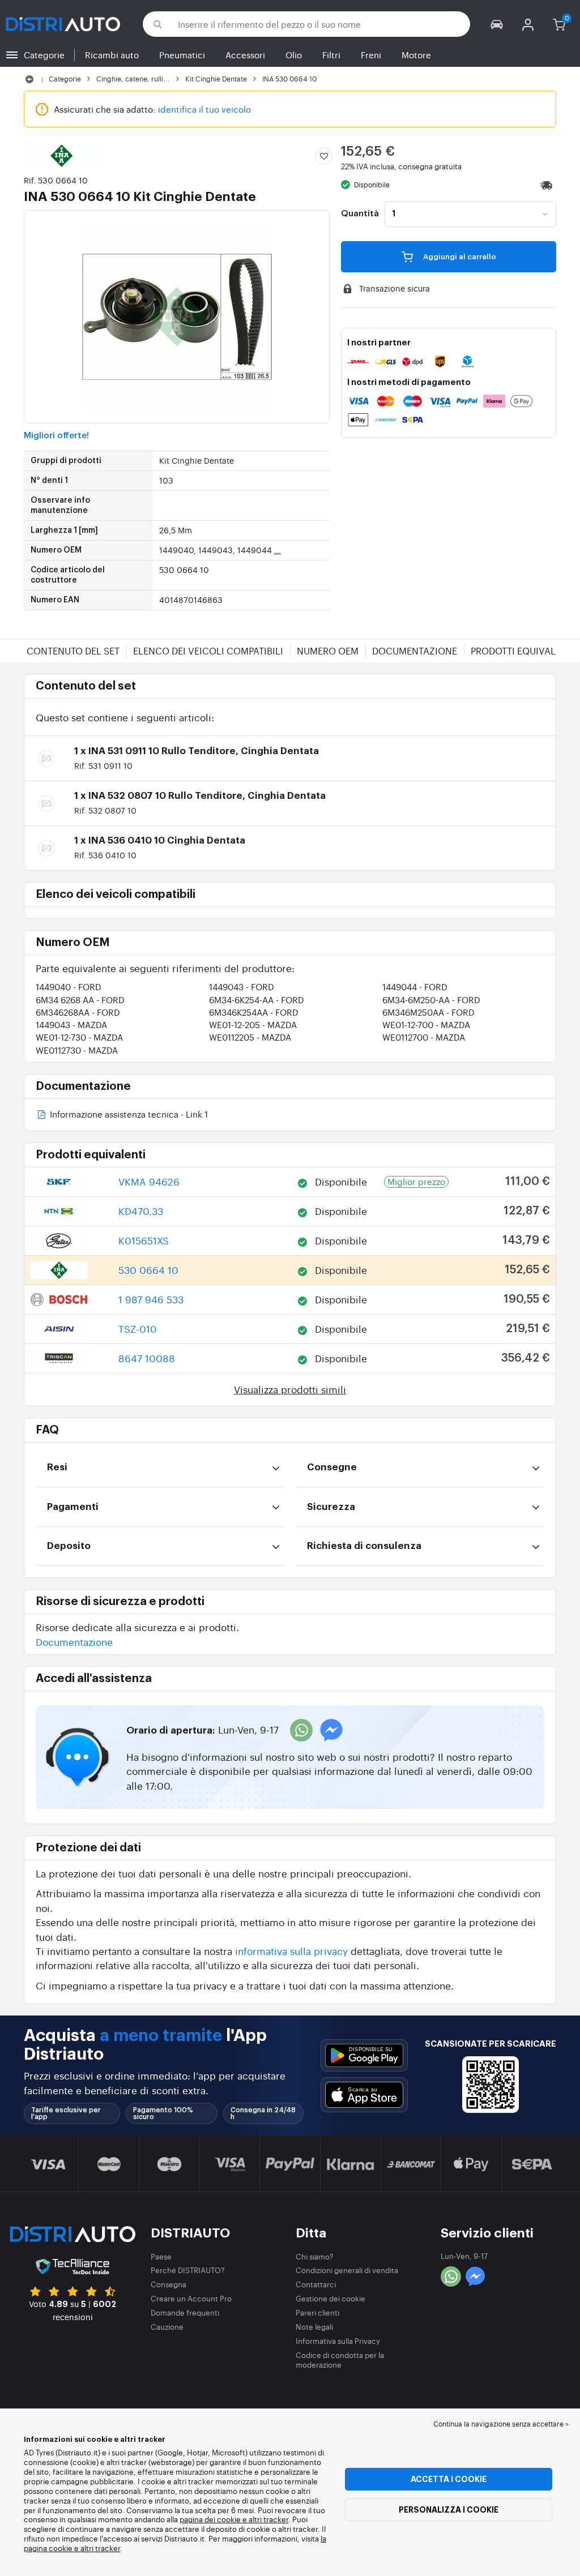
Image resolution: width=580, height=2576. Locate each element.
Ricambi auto (112, 55)
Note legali (314, 2327)
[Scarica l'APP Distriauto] (364, 2055)
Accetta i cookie (449, 2479)
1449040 (69, 987)
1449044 (415, 987)
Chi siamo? (315, 2256)
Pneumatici (182, 55)
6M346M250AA (428, 1012)
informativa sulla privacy (291, 1951)
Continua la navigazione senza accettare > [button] (501, 2424)
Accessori (245, 55)
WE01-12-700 (426, 1024)
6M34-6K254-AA (257, 1000)
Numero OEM (328, 651)
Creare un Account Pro (191, 2298)
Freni (371, 55)
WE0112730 (77, 1050)
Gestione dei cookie (330, 2298)
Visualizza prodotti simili (290, 1389)
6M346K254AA (254, 1012)
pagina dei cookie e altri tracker (234, 2519)
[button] (497, 24)
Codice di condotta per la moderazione (340, 2360)
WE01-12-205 (253, 1024)
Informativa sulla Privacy (338, 2341)
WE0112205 (250, 1037)
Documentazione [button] (74, 1642)
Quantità (360, 214)
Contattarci (316, 2284)
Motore (416, 55)
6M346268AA (78, 1012)
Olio (294, 55)
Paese (161, 2256)
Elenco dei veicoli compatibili (208, 651)
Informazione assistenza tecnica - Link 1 (128, 1115)
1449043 (242, 987)
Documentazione (415, 651)
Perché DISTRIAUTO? (188, 2270)
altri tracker (100, 2548)
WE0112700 (424, 1037)
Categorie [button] (44, 55)
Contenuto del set (73, 651)
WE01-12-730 (79, 1037)
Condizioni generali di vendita (347, 2270)
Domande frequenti (185, 2312)
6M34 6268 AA (80, 1000)
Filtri (331, 55)
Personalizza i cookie (449, 2510)
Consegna (169, 2284)
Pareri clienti (317, 2312)
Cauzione (167, 2327)
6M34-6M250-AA (431, 1000)
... (278, 550)
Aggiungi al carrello (459, 257)
